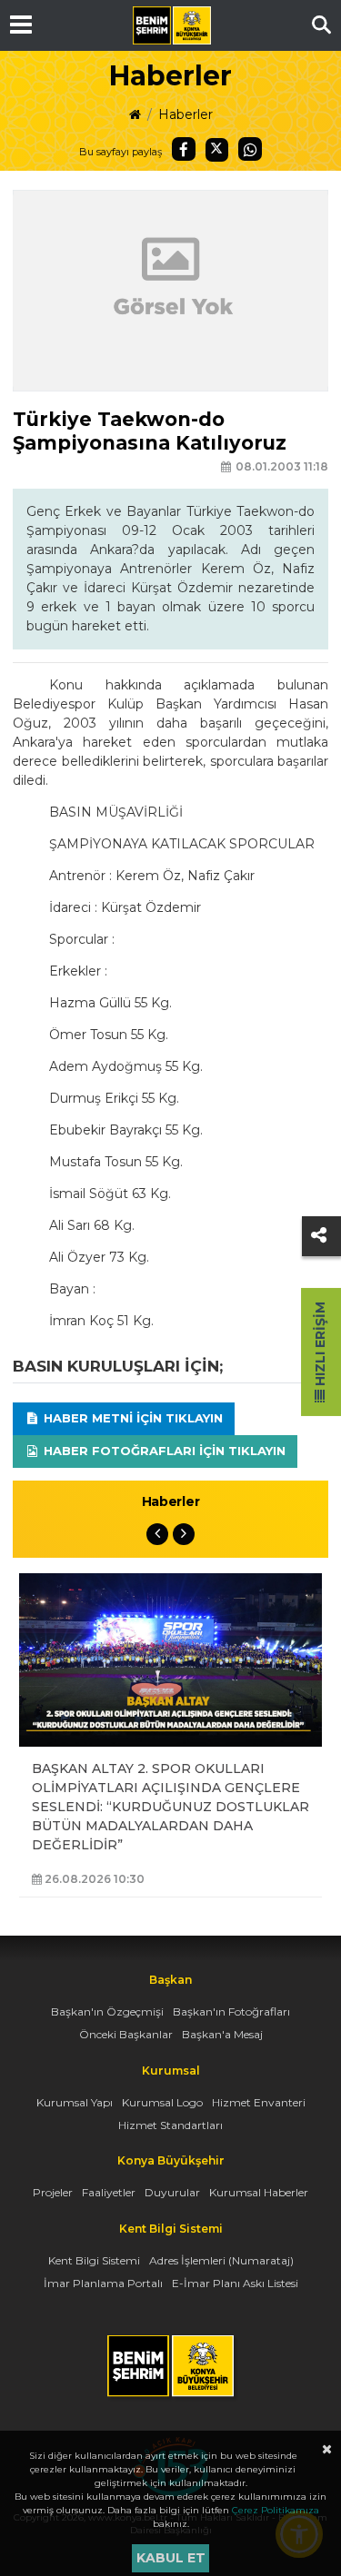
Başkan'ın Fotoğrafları (231, 2011)
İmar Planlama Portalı (103, 2283)
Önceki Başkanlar (126, 2034)
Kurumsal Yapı (75, 2102)
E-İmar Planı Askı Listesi (235, 2283)
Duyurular (172, 2192)
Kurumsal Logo (162, 2102)
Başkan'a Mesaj (222, 2034)
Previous (157, 1534)
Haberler (186, 114)
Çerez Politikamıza (276, 2510)
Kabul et (171, 2558)
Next (184, 1534)
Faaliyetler (109, 2192)
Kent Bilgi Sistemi (94, 2260)
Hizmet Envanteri (259, 2102)
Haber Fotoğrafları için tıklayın (163, 1451)
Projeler (53, 2192)
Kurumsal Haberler (259, 2192)
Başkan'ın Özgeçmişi (107, 2011)
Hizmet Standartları (170, 2125)
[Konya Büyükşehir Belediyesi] (172, 25)
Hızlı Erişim (320, 1346)
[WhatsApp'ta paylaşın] (250, 149)
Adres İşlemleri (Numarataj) (221, 2260)
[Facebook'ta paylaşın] (184, 149)
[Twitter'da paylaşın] (217, 150)
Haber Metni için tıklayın (131, 1418)
